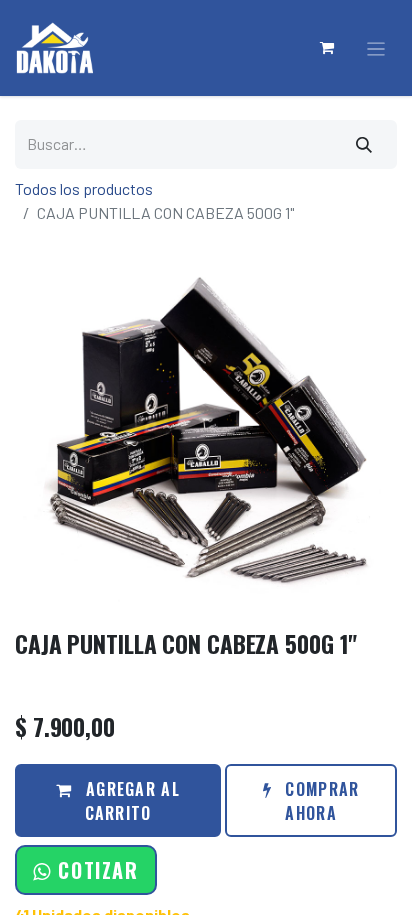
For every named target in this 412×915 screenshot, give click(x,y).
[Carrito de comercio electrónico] (328, 48)
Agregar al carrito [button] (130, 801)
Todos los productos (84, 188)
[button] (85, 870)
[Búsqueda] (365, 144)
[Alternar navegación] (376, 48)
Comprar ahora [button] (319, 801)
